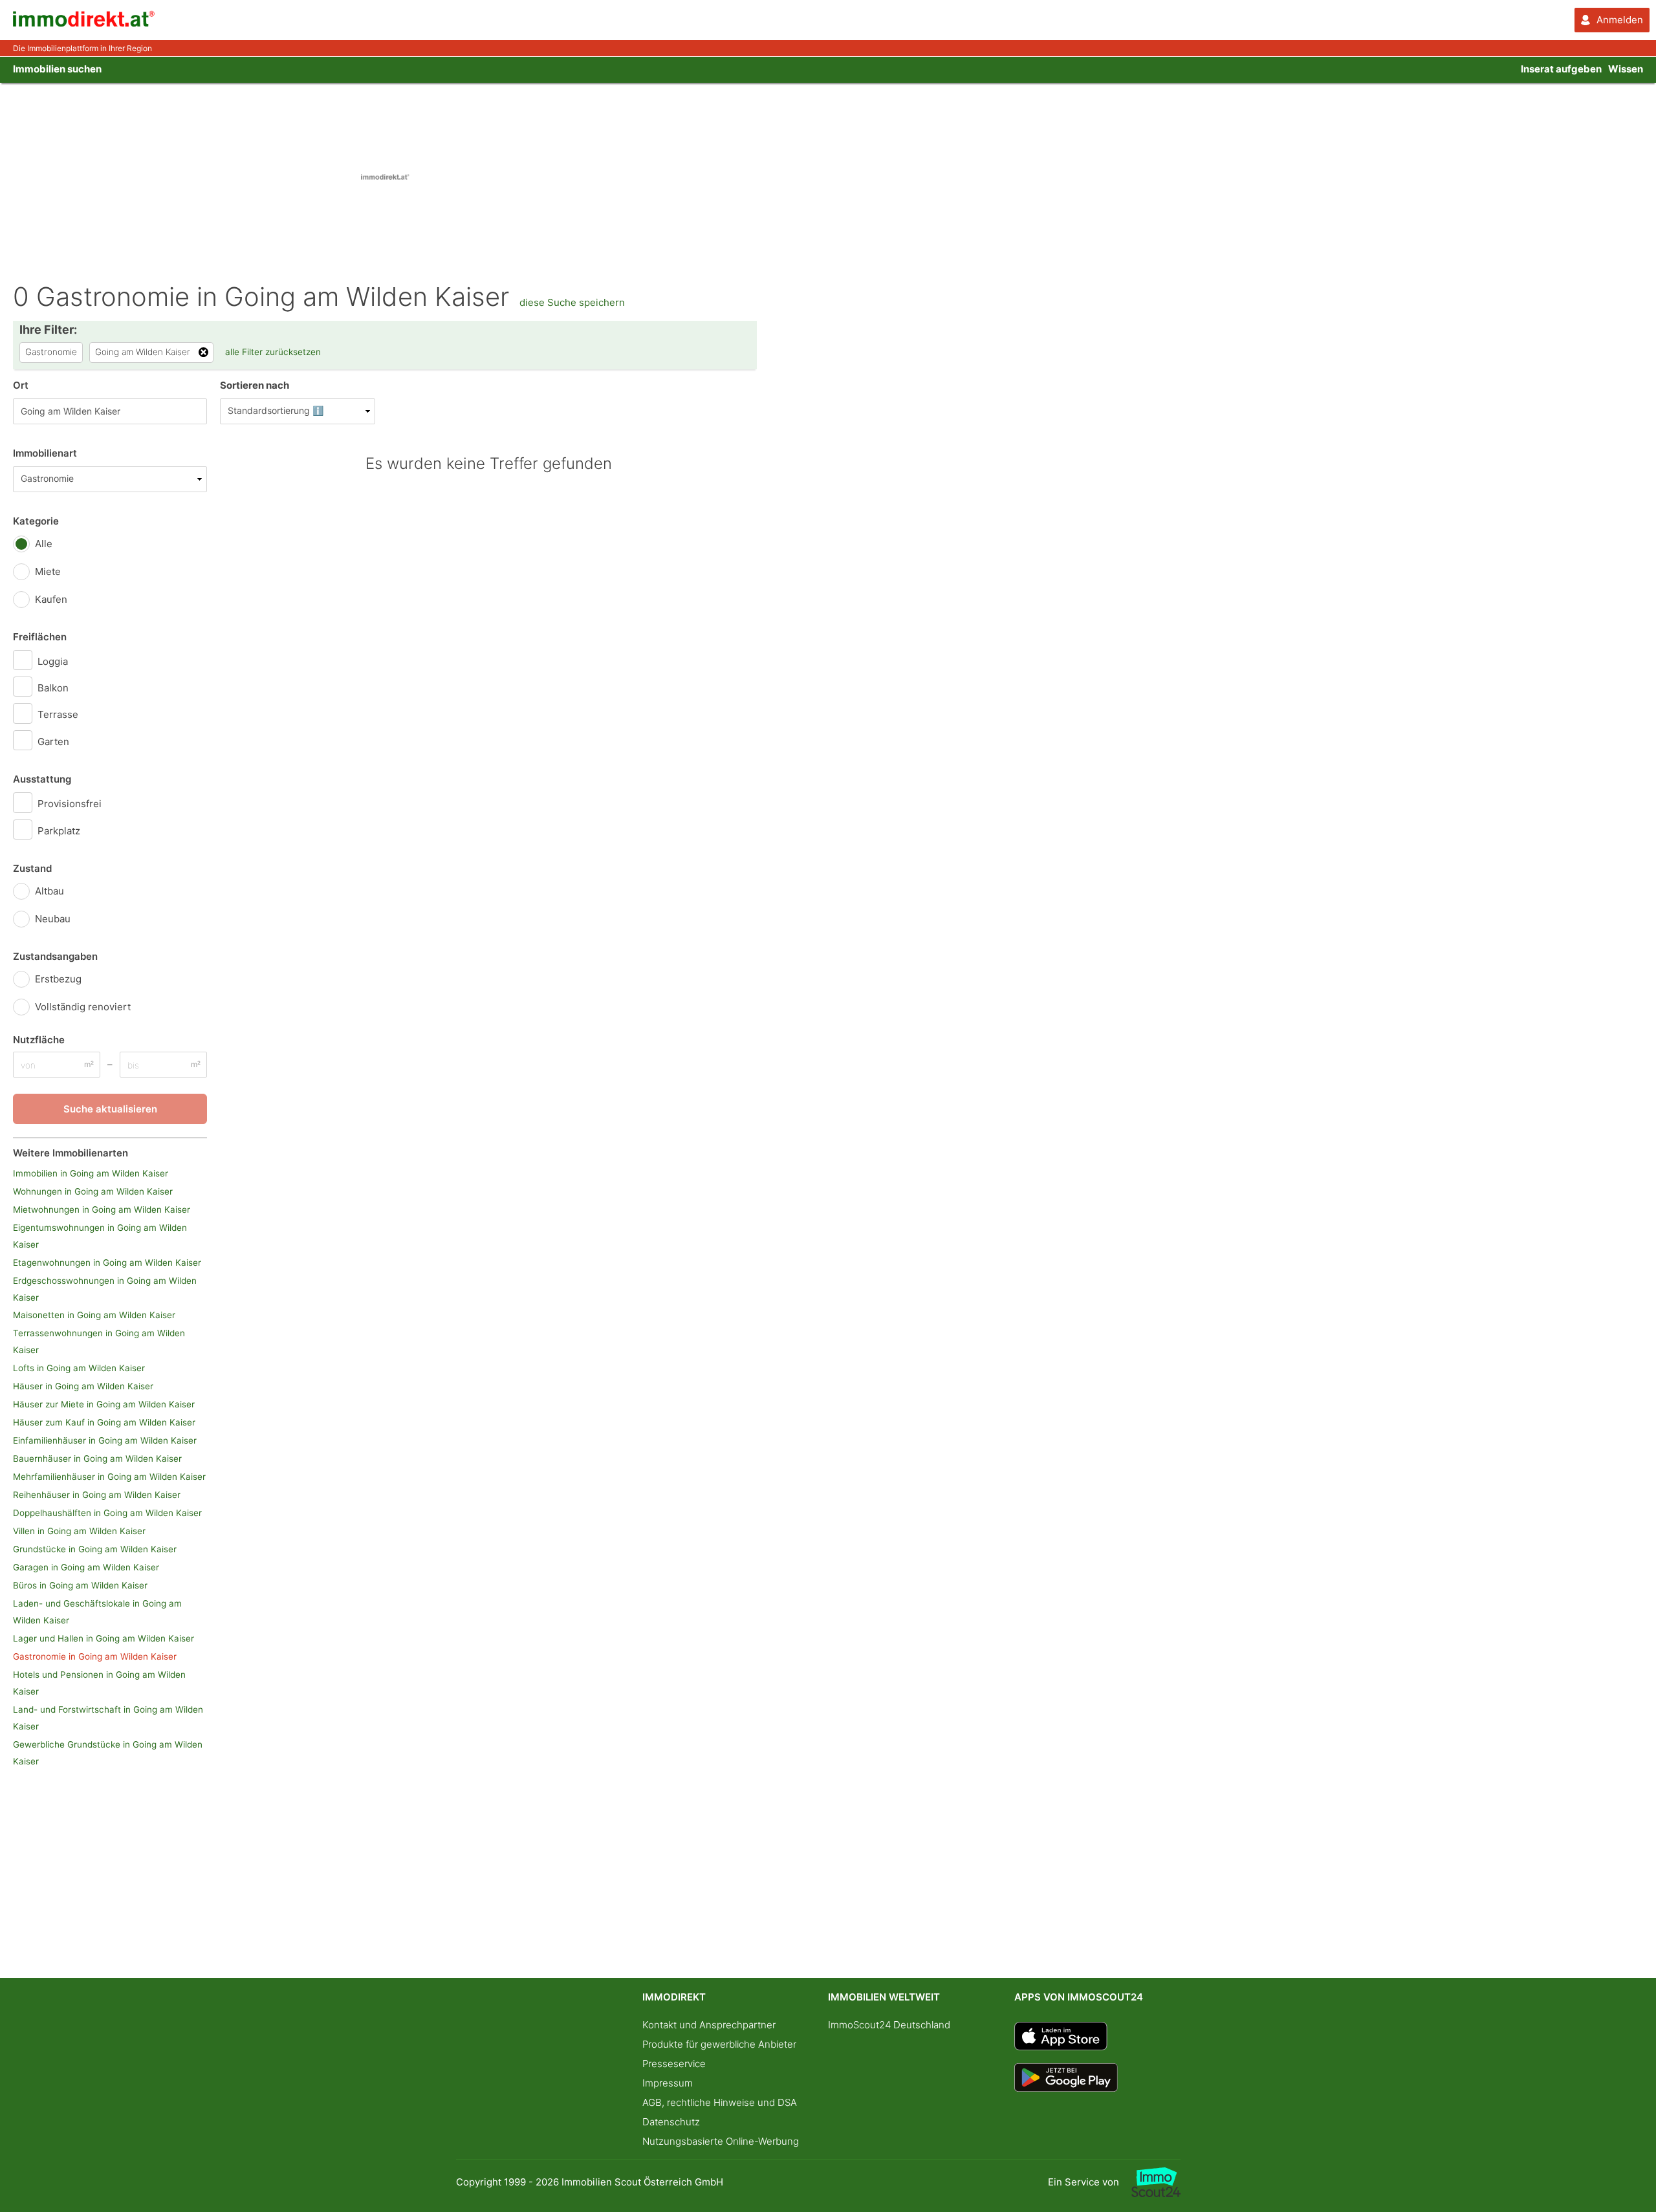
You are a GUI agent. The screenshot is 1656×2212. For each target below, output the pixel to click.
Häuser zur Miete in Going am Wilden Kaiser (104, 1404)
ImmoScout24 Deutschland (889, 2025)
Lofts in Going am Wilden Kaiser (79, 1368)
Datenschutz (671, 2122)
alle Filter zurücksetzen (273, 352)
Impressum (668, 2083)
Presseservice (674, 2064)
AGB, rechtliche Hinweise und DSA (720, 2102)
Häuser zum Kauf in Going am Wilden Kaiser (104, 1422)
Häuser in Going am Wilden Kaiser (83, 1386)
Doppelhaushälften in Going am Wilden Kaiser (107, 1513)
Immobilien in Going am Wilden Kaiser (91, 1173)
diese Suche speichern (572, 302)
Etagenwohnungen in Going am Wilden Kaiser (107, 1263)
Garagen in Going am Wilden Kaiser (86, 1567)
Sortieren (255, 385)
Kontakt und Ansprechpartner (709, 2025)
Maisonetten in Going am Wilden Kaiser (94, 1315)
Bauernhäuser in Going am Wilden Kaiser (97, 1458)
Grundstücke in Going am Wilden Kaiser (95, 1549)
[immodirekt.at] (84, 24)
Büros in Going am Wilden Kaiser (80, 1585)
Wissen (1626, 69)
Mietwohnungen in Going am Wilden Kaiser (102, 1209)
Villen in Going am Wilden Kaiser (79, 1531)
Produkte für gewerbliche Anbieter (719, 2044)
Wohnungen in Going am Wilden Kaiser (93, 1191)
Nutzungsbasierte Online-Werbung (721, 2141)
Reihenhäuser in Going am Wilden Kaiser (97, 1495)
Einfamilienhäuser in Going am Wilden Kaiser (105, 1440)
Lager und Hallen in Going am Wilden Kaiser (103, 1638)
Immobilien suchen (57, 69)
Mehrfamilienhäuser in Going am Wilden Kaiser (109, 1477)
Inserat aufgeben (1561, 69)
